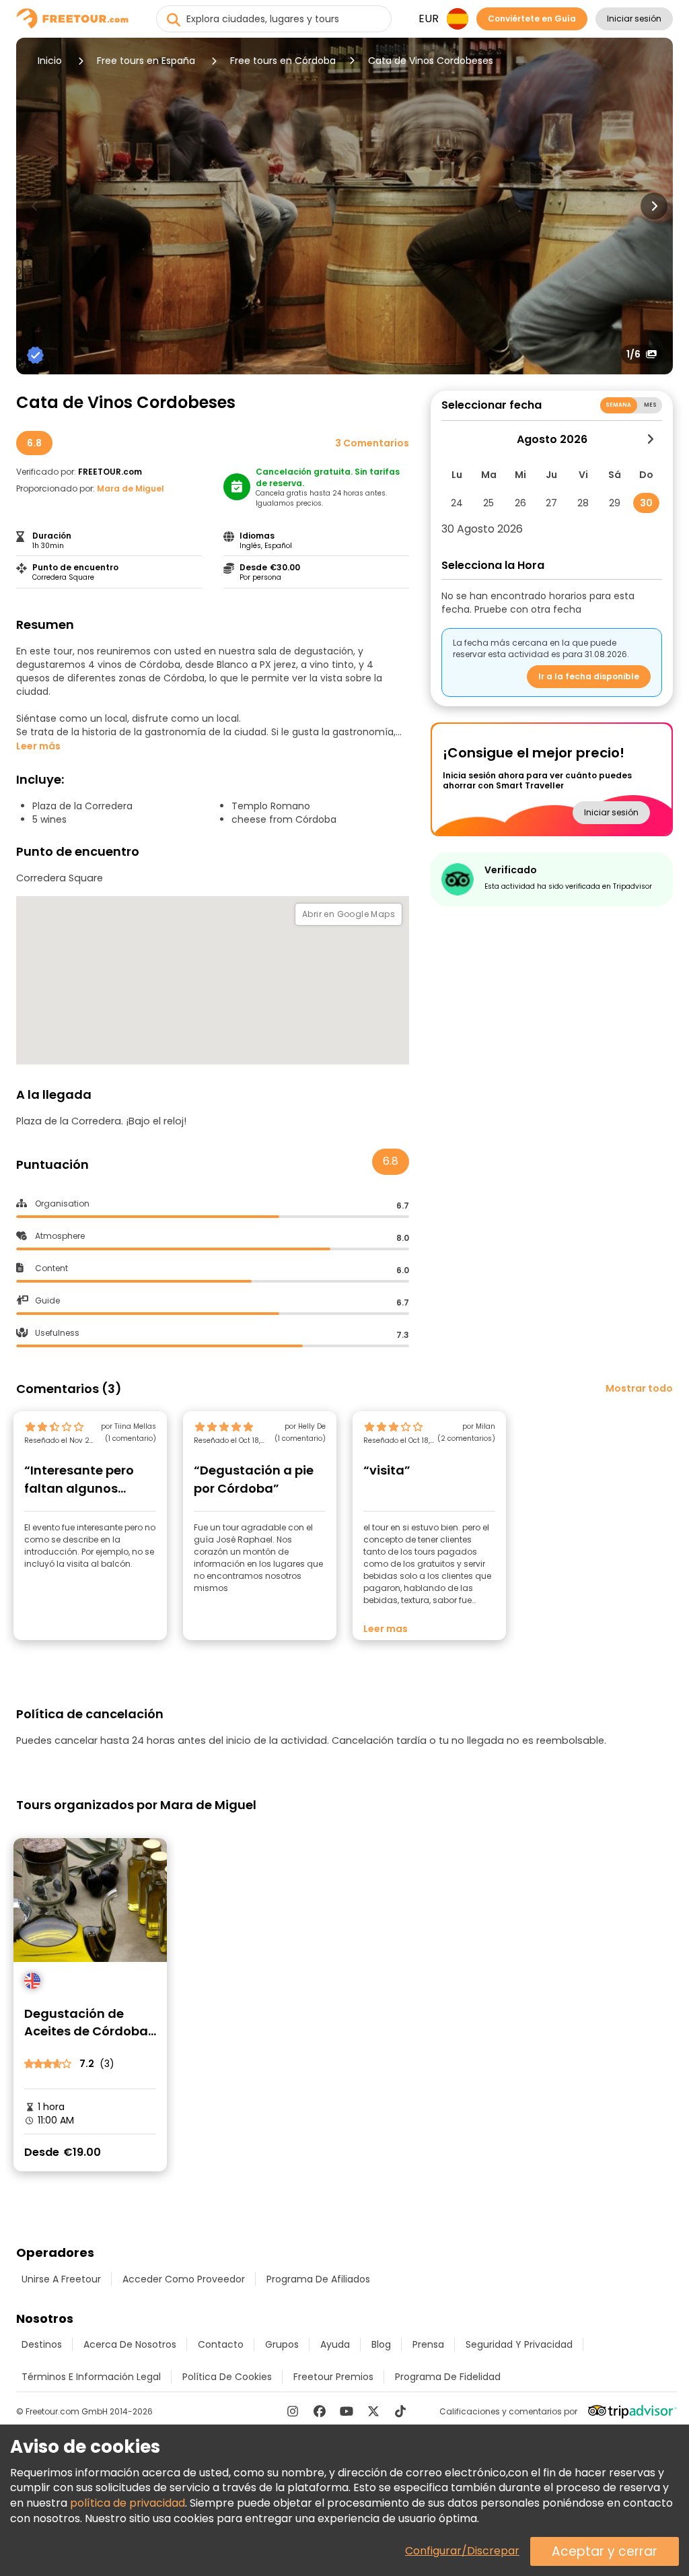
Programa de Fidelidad (448, 2377)
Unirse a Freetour (61, 2279)
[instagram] (293, 2411)
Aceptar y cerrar (605, 2551)
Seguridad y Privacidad (519, 2344)
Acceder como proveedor (184, 2279)
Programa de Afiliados (318, 2279)
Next (654, 206)
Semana (619, 405)
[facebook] (320, 2411)
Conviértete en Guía (532, 19)
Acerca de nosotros (130, 2344)
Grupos (282, 2344)
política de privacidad (128, 2503)
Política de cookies (227, 2377)
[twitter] (373, 2411)
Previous (35, 206)
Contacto (221, 2344)
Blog (381, 2344)
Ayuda (335, 2344)
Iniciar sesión (634, 19)
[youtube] (347, 2411)
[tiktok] (400, 2411)
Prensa (428, 2344)
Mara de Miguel (131, 488)
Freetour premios (333, 2377)
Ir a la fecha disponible (589, 676)
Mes (650, 405)
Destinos (42, 2344)
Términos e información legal (91, 2377)
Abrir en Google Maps (349, 914)
